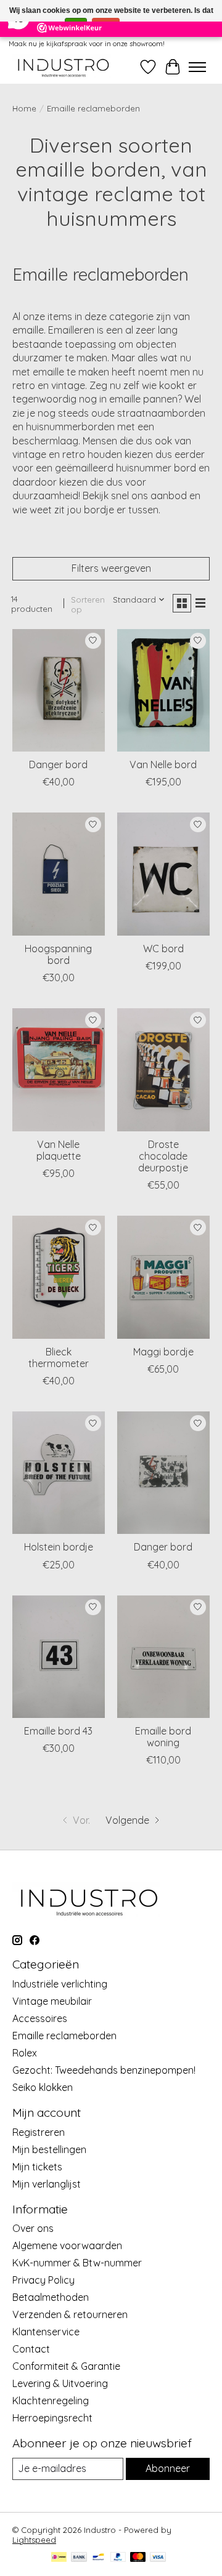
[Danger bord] (59, 690)
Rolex (25, 2053)
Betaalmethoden (51, 2297)
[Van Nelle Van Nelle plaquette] (59, 1069)
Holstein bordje (59, 1547)
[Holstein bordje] (59, 1473)
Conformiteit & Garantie (66, 2366)
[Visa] (158, 2558)
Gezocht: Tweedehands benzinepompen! (104, 2070)
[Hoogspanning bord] (59, 874)
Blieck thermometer (59, 1358)
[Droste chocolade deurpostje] (163, 1069)
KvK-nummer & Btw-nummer (77, 2263)
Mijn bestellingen (49, 2149)
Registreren (39, 2132)
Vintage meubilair (52, 2001)
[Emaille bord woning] (163, 1657)
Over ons (33, 2228)
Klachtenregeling (51, 2401)
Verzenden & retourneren (70, 2314)
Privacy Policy (43, 2280)
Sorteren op (88, 604)
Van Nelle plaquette (59, 1150)
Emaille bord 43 (58, 1731)
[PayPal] (118, 2558)
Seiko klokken (43, 2087)
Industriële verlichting (60, 1984)
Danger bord (58, 764)
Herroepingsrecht (52, 2418)
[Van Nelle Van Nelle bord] (163, 690)
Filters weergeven (111, 568)
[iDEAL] (59, 2558)
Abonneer (168, 2468)
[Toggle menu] (197, 67)
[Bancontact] (98, 2558)
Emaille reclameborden (64, 2036)
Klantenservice (46, 2332)
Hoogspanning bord (58, 954)
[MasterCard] (138, 2558)
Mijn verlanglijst (47, 2184)
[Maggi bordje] (163, 1277)
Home (24, 108)
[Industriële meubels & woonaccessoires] (63, 67)
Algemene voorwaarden (67, 2245)
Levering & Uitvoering (60, 2383)
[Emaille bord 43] (59, 1657)
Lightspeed (34, 2540)
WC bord (163, 949)
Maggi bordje (163, 1352)
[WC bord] (163, 874)
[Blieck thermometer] (59, 1277)
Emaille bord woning (163, 1737)
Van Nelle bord (163, 764)
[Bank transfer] (79, 2558)
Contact (31, 2349)
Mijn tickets (37, 2167)
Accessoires (40, 2018)
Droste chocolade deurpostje (163, 1156)
